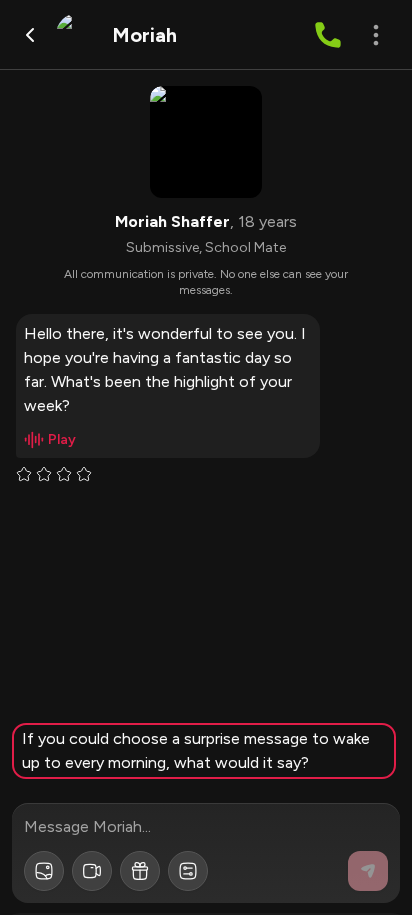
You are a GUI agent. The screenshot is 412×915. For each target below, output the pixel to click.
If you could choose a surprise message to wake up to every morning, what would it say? (196, 750)
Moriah (144, 35)
